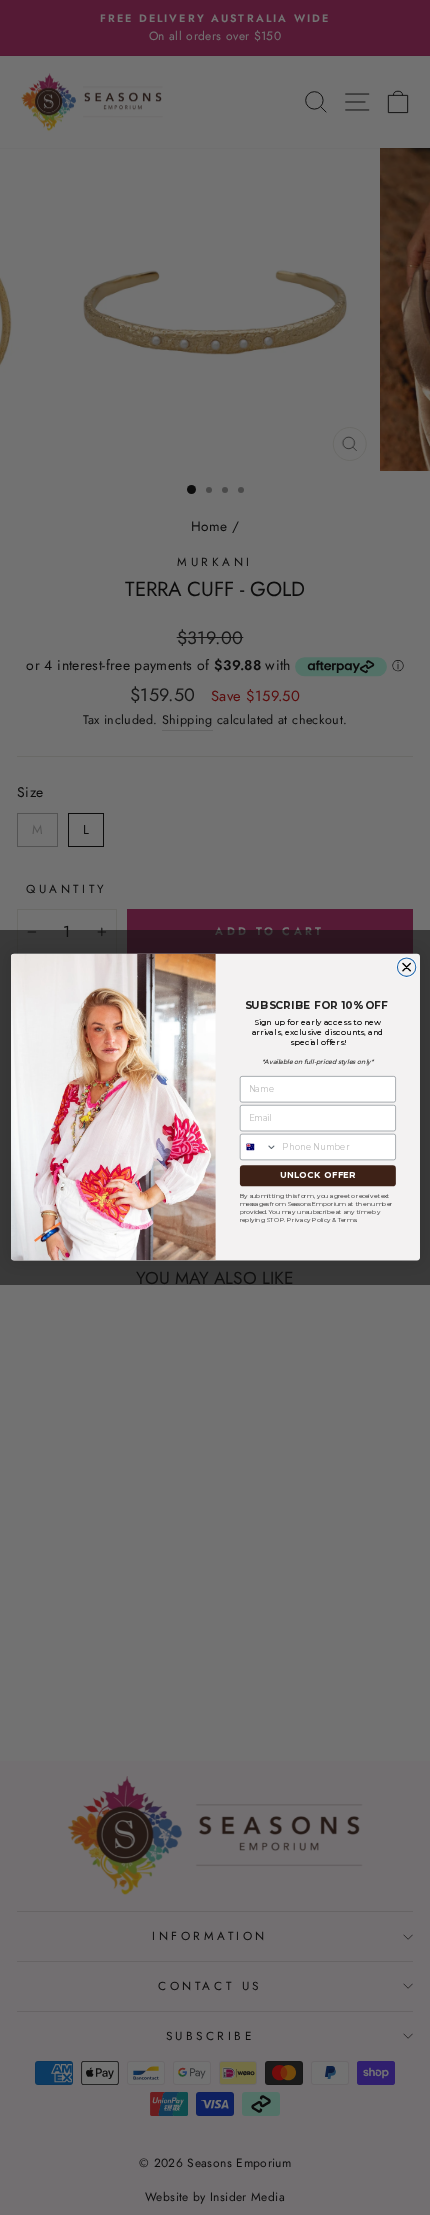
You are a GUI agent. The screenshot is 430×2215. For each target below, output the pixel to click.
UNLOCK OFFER (317, 1176)
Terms (346, 1219)
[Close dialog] (406, 967)
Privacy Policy (308, 1219)
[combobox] (258, 1147)
